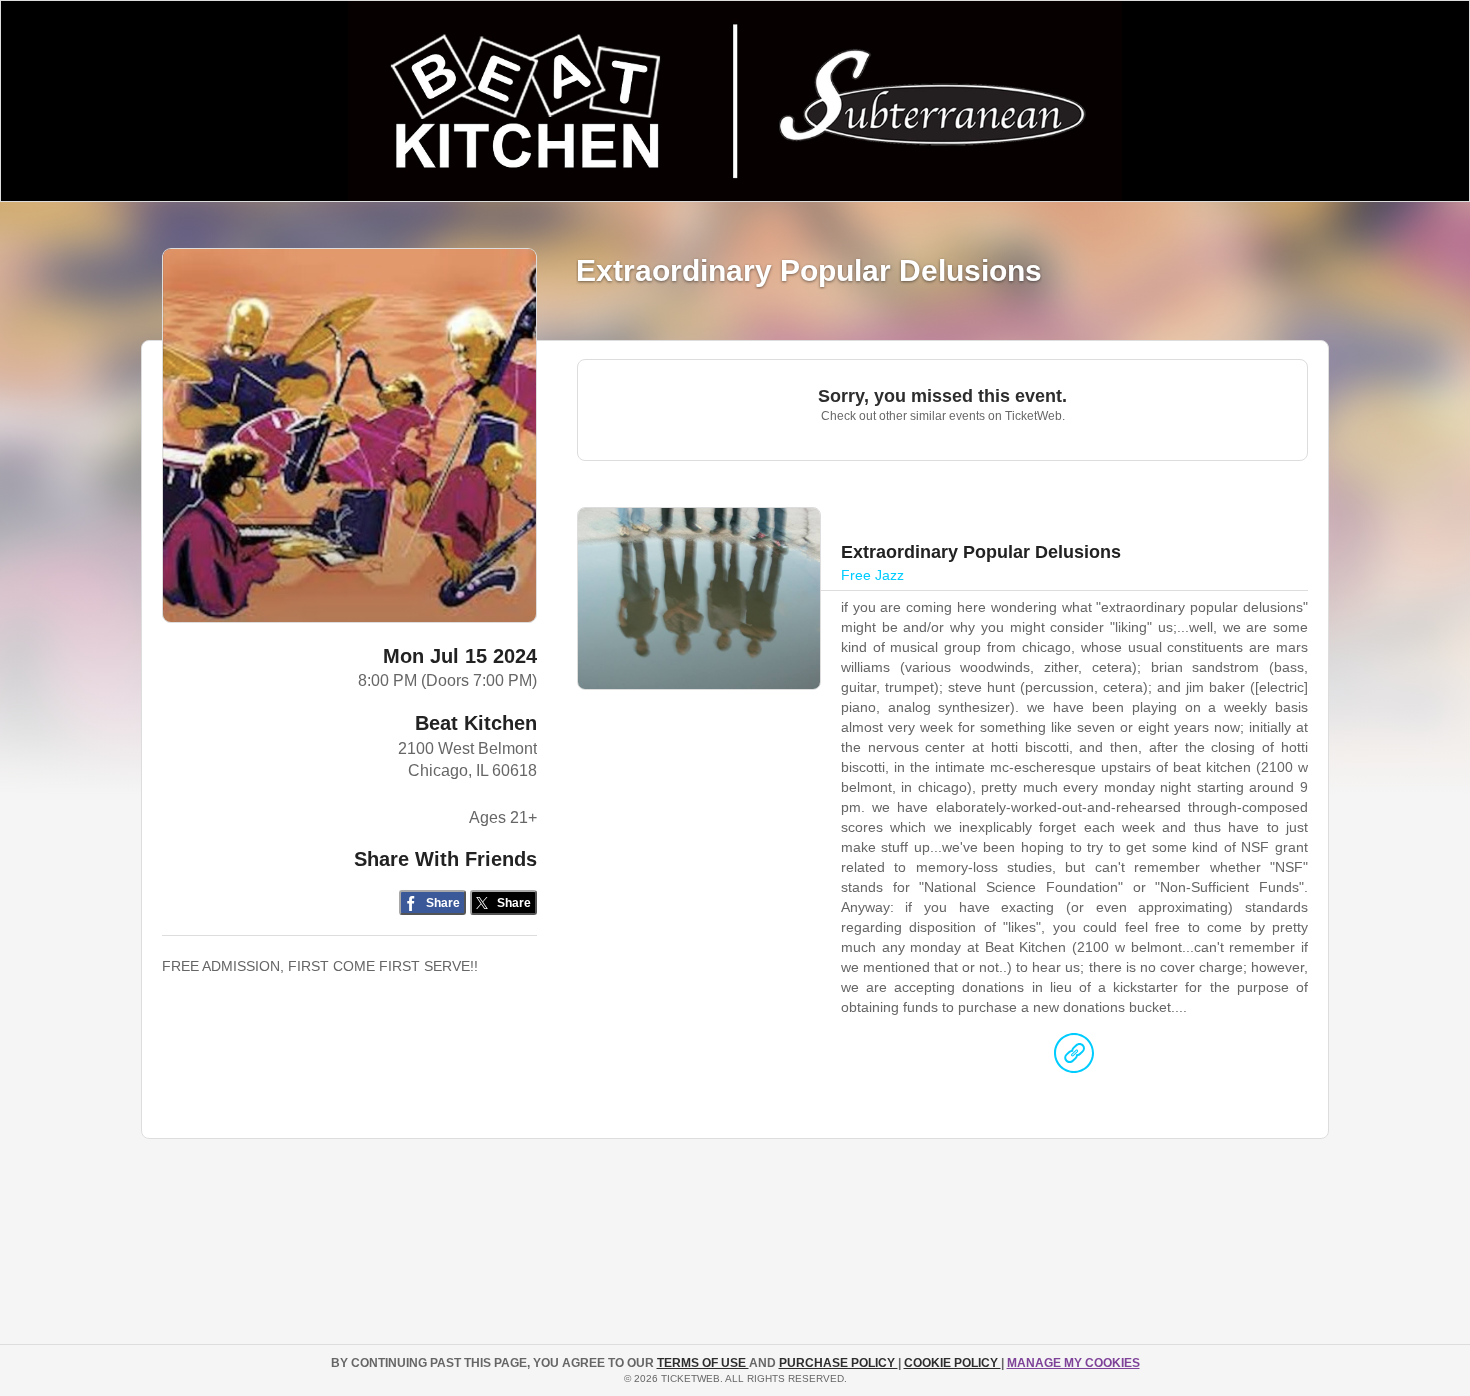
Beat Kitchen (476, 723)
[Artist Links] (1074, 1058)
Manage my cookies (1073, 1363)
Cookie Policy (952, 1363)
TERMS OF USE (703, 1363)
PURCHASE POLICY (838, 1363)
